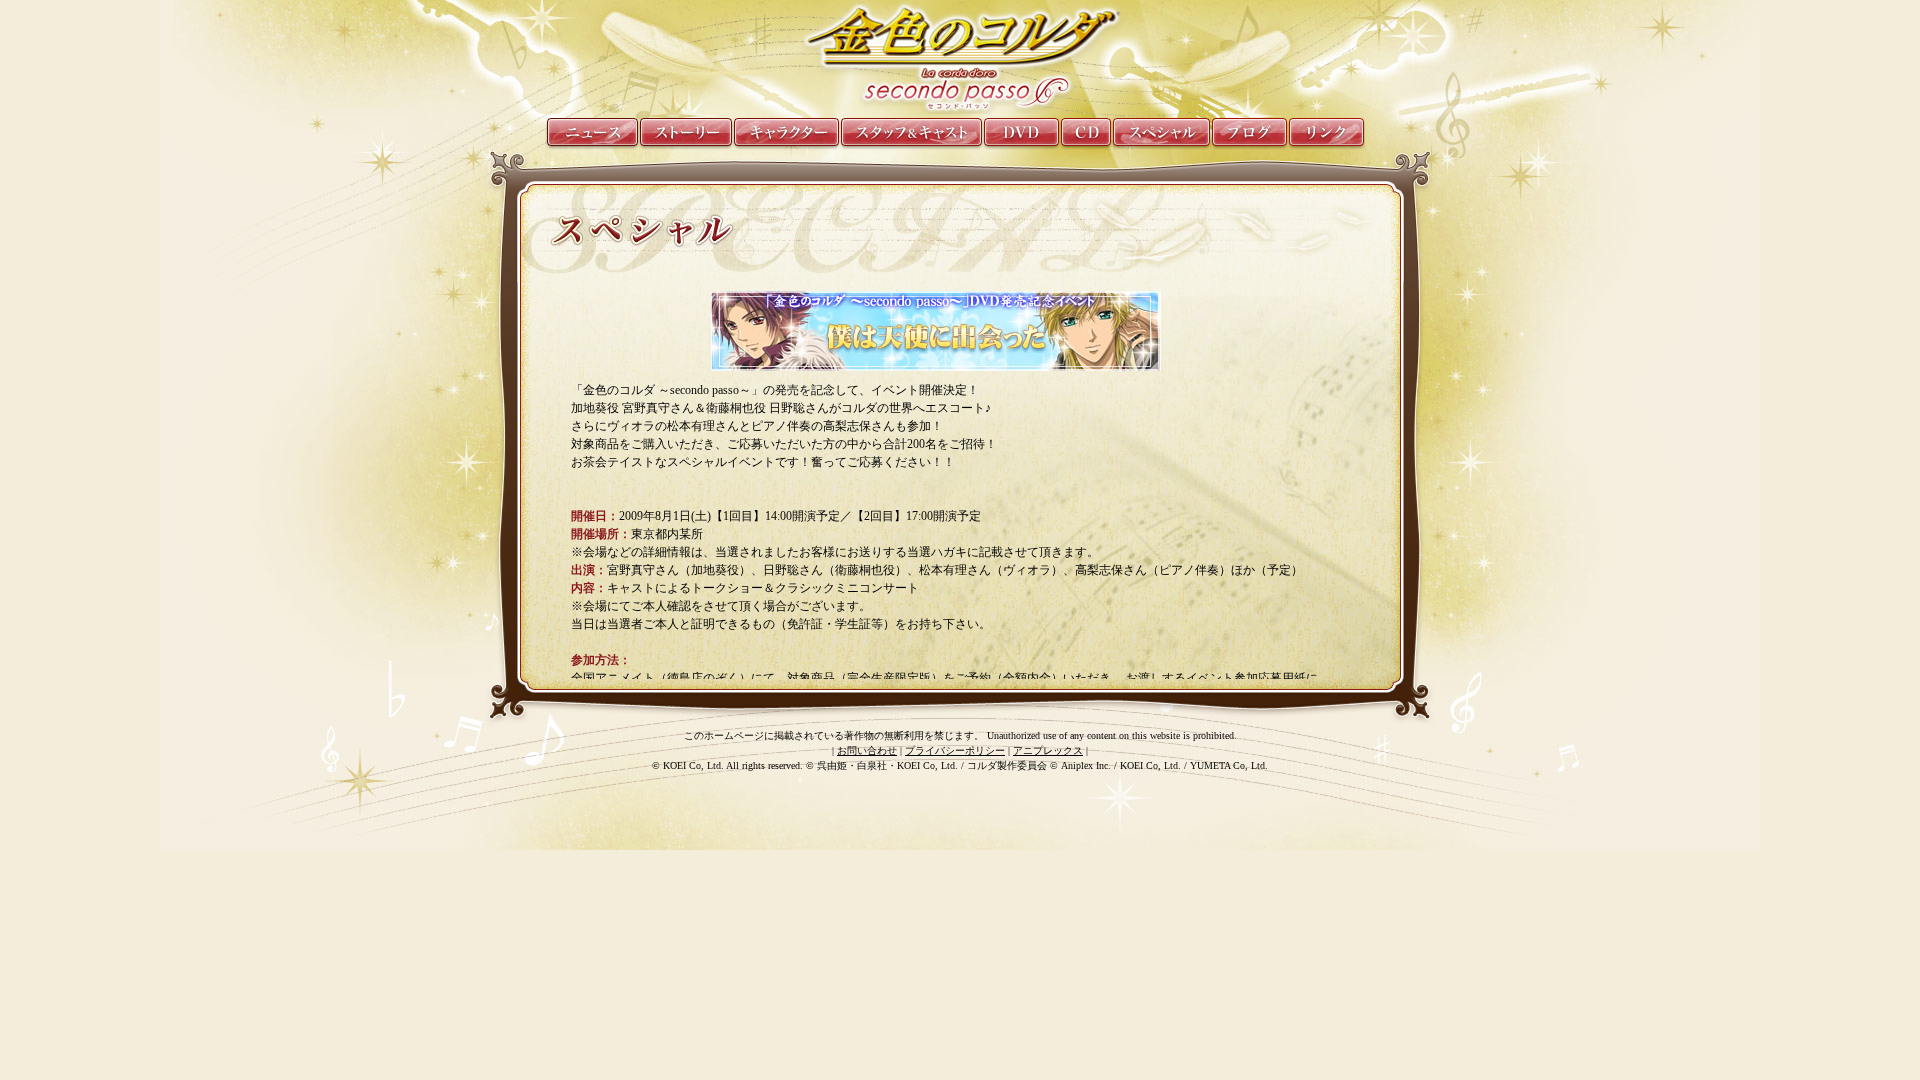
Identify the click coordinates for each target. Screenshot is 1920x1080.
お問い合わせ (867, 750)
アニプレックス (1048, 750)
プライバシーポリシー (955, 750)
